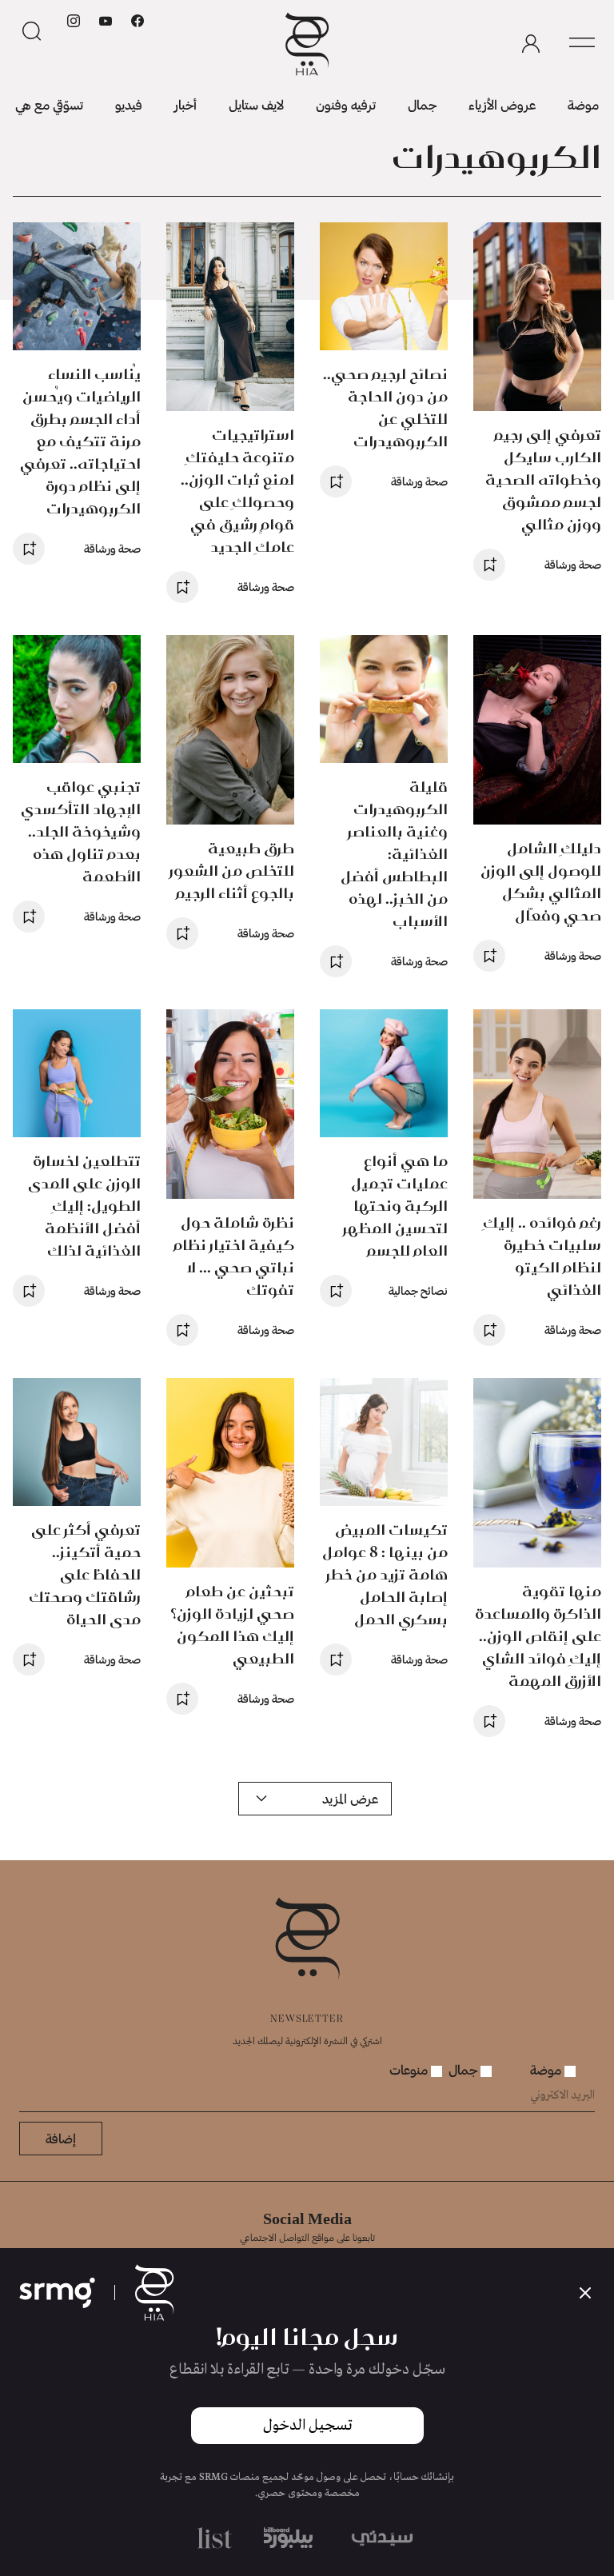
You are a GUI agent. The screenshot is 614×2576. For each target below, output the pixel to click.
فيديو (129, 104)
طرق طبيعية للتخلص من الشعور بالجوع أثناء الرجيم (232, 871)
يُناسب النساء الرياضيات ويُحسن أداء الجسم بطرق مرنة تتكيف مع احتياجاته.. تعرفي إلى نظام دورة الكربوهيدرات (80, 441)
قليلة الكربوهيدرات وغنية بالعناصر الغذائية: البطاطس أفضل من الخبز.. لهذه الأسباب (394, 854)
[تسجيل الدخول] (531, 44)
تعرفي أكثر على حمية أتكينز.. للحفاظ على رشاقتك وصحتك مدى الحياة (85, 1574)
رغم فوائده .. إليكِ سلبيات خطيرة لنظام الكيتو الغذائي (542, 1256)
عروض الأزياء (502, 104)
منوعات (410, 2069)
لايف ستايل (256, 104)
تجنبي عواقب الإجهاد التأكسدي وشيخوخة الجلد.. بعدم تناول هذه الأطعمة (81, 831)
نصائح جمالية (418, 1290)
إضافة (61, 2138)
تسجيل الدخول (307, 2426)
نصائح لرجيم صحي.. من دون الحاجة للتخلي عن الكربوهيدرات (385, 407)
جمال (422, 104)
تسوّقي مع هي (49, 104)
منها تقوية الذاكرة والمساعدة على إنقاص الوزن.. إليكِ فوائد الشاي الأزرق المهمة (538, 1636)
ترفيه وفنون (346, 104)
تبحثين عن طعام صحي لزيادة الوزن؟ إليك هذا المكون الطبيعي (232, 1625)
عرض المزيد (350, 1798)
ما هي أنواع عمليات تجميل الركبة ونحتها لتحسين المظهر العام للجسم (395, 1206)
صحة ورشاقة (573, 564)
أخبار (185, 104)
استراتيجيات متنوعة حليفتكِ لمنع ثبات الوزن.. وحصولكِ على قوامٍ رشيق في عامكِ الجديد (237, 491)
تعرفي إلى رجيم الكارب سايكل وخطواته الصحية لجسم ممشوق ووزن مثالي (543, 479)
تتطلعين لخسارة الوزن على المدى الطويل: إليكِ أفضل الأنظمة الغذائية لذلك (84, 1206)
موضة (583, 104)
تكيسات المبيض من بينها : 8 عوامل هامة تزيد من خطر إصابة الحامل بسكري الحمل (385, 1574)
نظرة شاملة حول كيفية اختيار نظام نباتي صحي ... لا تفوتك (234, 1256)
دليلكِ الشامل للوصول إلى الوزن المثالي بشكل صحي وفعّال (541, 882)
